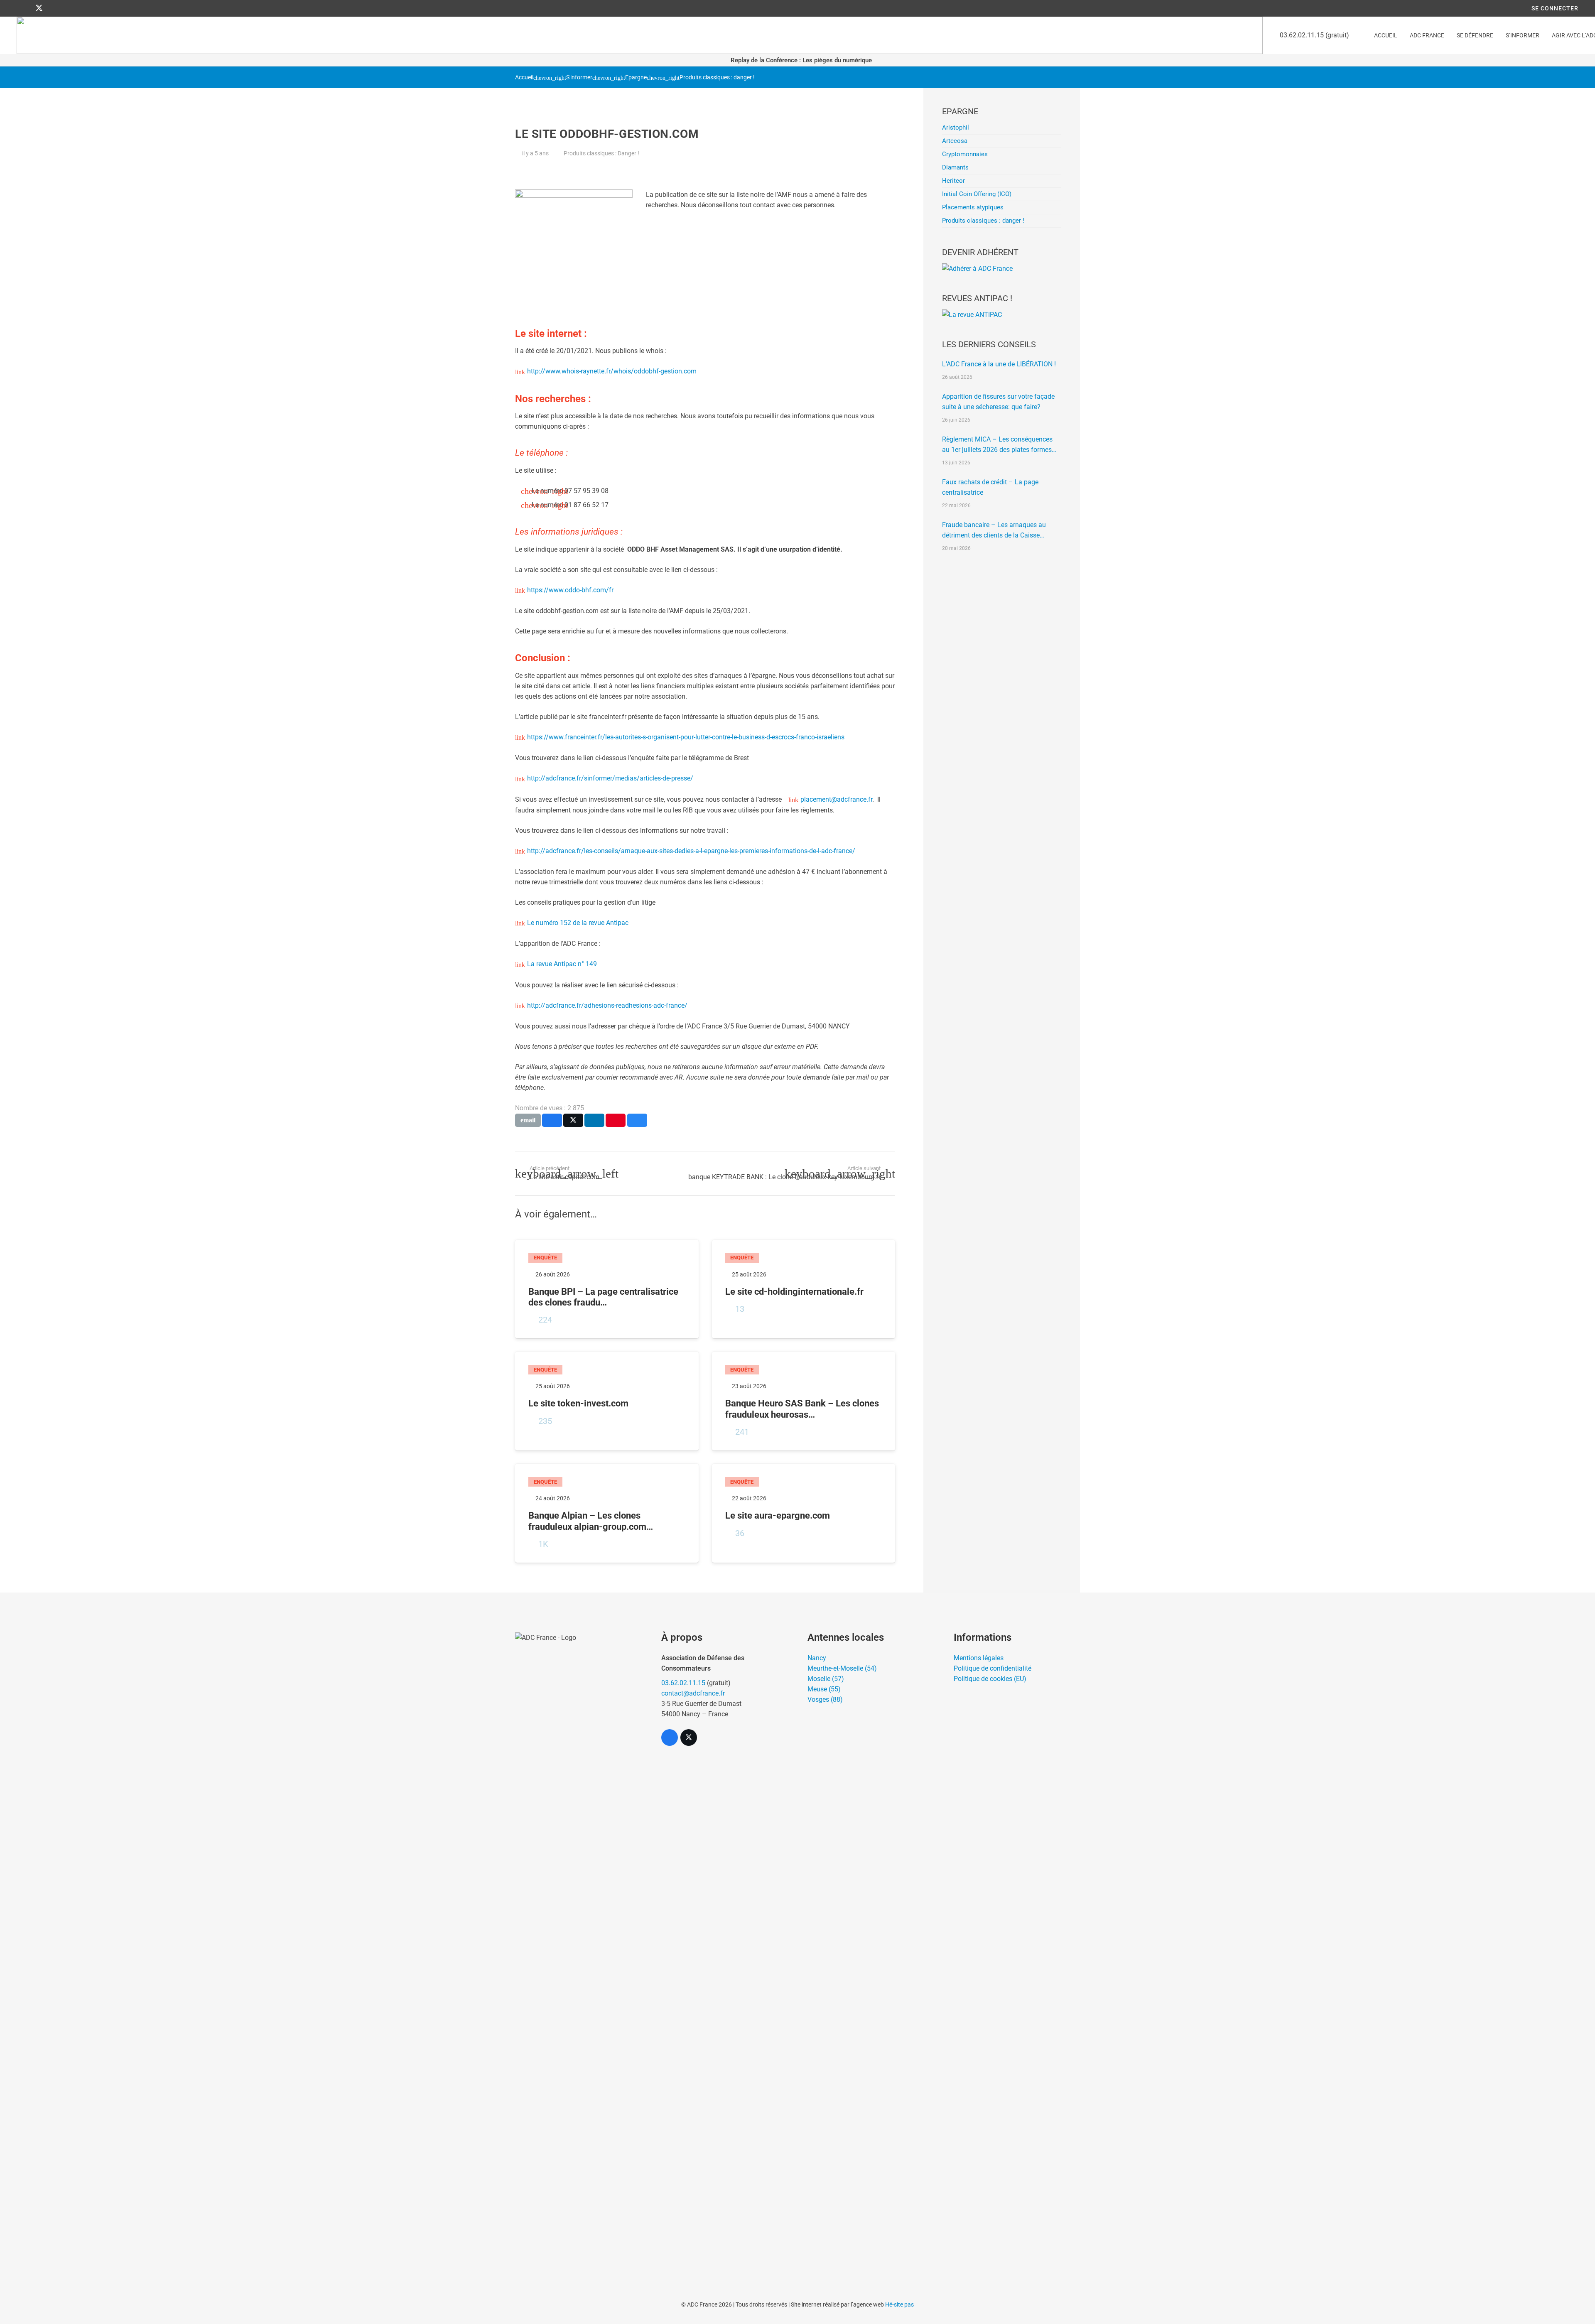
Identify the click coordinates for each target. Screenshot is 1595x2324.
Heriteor (953, 181)
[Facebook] (24, 8)
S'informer (579, 77)
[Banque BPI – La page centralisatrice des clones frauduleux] (607, 1289)
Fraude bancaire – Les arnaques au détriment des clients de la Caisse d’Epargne (994, 531)
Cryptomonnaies (965, 154)
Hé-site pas (899, 2304)
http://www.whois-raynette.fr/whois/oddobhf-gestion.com (612, 371)
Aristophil (956, 128)
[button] (1449, 36)
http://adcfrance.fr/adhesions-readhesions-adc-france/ (607, 1005)
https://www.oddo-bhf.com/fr (570, 590)
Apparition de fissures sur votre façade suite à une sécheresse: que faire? (998, 402)
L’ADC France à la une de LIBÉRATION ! (999, 364)
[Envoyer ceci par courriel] (528, 1120)
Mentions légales (979, 1658)
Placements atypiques (973, 207)
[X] (39, 8)
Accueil (524, 77)
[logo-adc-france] (640, 35)
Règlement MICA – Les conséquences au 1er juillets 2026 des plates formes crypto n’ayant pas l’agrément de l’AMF (998, 445)
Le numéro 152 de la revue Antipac (578, 923)
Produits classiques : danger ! (717, 77)
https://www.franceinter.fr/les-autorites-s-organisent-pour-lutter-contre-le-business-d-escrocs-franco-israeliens (686, 737)
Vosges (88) (825, 1699)
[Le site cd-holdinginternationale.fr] (804, 1289)
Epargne (636, 77)
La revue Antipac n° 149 (562, 964)
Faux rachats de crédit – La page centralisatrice (990, 487)
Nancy (817, 1658)
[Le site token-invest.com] (607, 1401)
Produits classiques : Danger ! (601, 153)
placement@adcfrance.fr (836, 799)
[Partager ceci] (552, 1120)
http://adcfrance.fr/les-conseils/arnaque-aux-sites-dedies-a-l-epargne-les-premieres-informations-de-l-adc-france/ (691, 851)
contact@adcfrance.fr (693, 1693)
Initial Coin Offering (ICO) (977, 194)
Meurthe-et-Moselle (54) (842, 1668)
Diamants (955, 167)
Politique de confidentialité (993, 1668)
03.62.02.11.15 (683, 1683)
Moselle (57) (826, 1679)
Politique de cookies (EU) (990, 1679)
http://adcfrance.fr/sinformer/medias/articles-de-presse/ (610, 778)
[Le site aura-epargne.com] (804, 1513)
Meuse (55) (824, 1689)
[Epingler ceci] (616, 1120)
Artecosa (955, 141)
